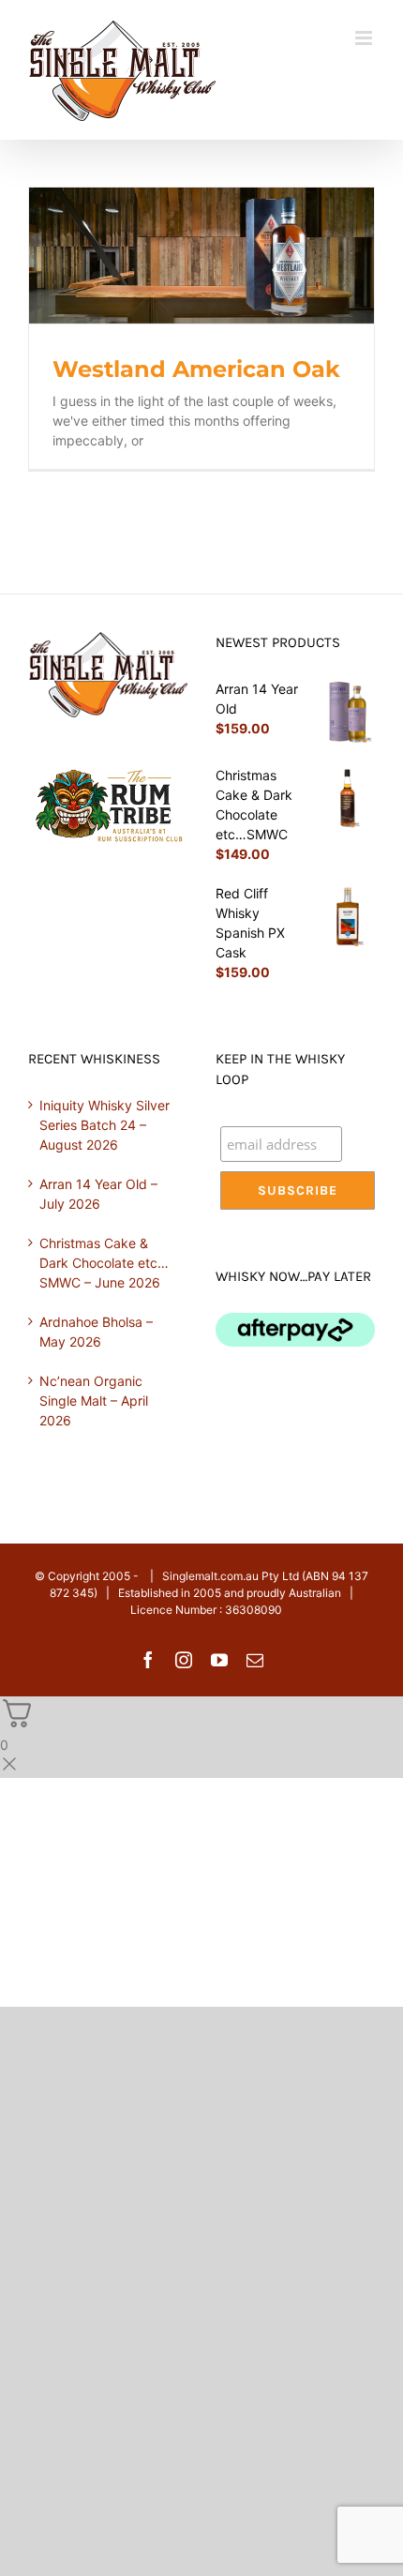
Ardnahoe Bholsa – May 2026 (96, 1332)
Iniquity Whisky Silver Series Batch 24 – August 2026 (104, 1125)
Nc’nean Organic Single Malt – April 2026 (94, 1401)
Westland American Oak (196, 369)
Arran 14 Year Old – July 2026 (98, 1194)
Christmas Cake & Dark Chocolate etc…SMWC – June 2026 (104, 1263)
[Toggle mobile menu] (365, 38)
